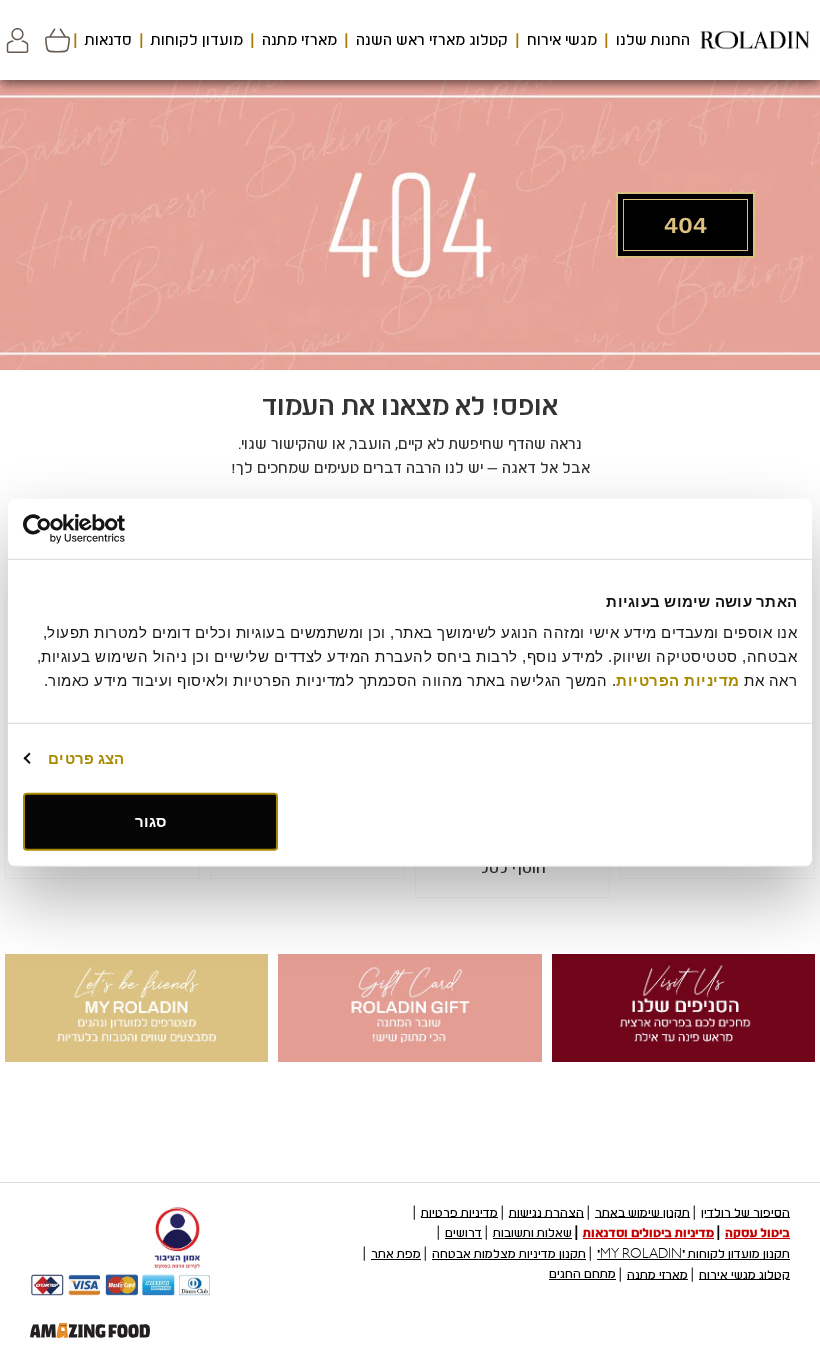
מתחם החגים (582, 1274)
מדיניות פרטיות (459, 1212)
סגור (150, 821)
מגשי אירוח (562, 40)
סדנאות (108, 40)
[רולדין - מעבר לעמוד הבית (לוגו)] (755, 40)
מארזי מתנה (299, 40)
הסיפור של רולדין (745, 1212)
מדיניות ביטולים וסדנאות (648, 1233)
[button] (17, 40)
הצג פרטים (86, 757)
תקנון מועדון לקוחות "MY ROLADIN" (693, 1254)
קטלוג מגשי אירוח (744, 1274)
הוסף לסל (513, 868)
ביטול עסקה (757, 1233)
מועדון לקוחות (197, 40)
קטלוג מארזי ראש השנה (432, 40)
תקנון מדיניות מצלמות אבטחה (509, 1254)
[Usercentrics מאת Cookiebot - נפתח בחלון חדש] (110, 528)
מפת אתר (396, 1254)
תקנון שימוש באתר (642, 1212)
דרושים (463, 1233)
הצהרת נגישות (546, 1212)
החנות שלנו (653, 40)
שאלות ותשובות (532, 1233)
